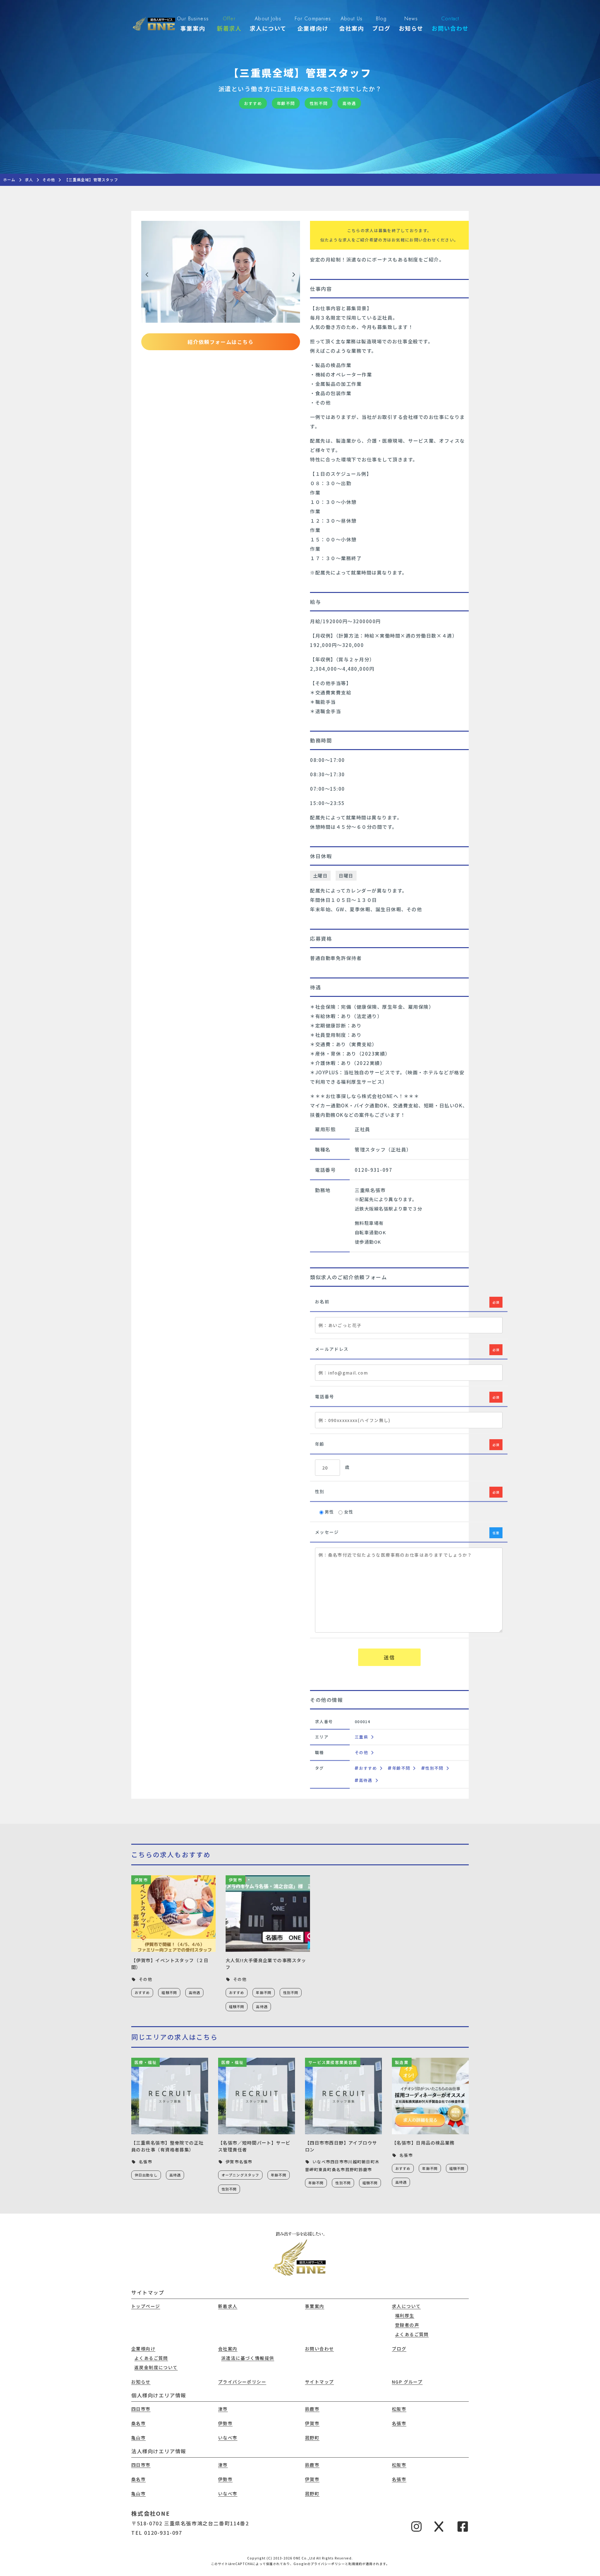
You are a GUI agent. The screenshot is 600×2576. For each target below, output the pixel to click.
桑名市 (138, 2423)
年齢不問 (401, 1768)
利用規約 (355, 2564)
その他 (361, 1752)
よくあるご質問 (412, 2334)
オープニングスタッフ (240, 2175)
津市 (223, 2409)
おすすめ (368, 1768)
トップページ (146, 2306)
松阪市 (399, 2409)
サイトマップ (319, 2382)
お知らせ (141, 2382)
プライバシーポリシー (242, 2382)
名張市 (399, 2423)
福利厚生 (405, 2315)
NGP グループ (407, 2382)
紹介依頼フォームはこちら (220, 342)
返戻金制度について (156, 2367)
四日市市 (141, 2409)
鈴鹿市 (312, 2409)
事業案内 (315, 2306)
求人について (406, 2306)
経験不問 (169, 1992)
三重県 (361, 1737)
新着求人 (228, 2306)
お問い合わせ (319, 2349)
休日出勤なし (146, 2175)
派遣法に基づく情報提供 (248, 2358)
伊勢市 (225, 2423)
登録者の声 (407, 2325)
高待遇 (366, 1780)
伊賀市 (312, 2423)
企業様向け (143, 2349)
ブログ (399, 2349)
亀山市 (138, 2438)
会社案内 (228, 2349)
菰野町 (312, 2438)
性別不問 (434, 1768)
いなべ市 (228, 2438)
